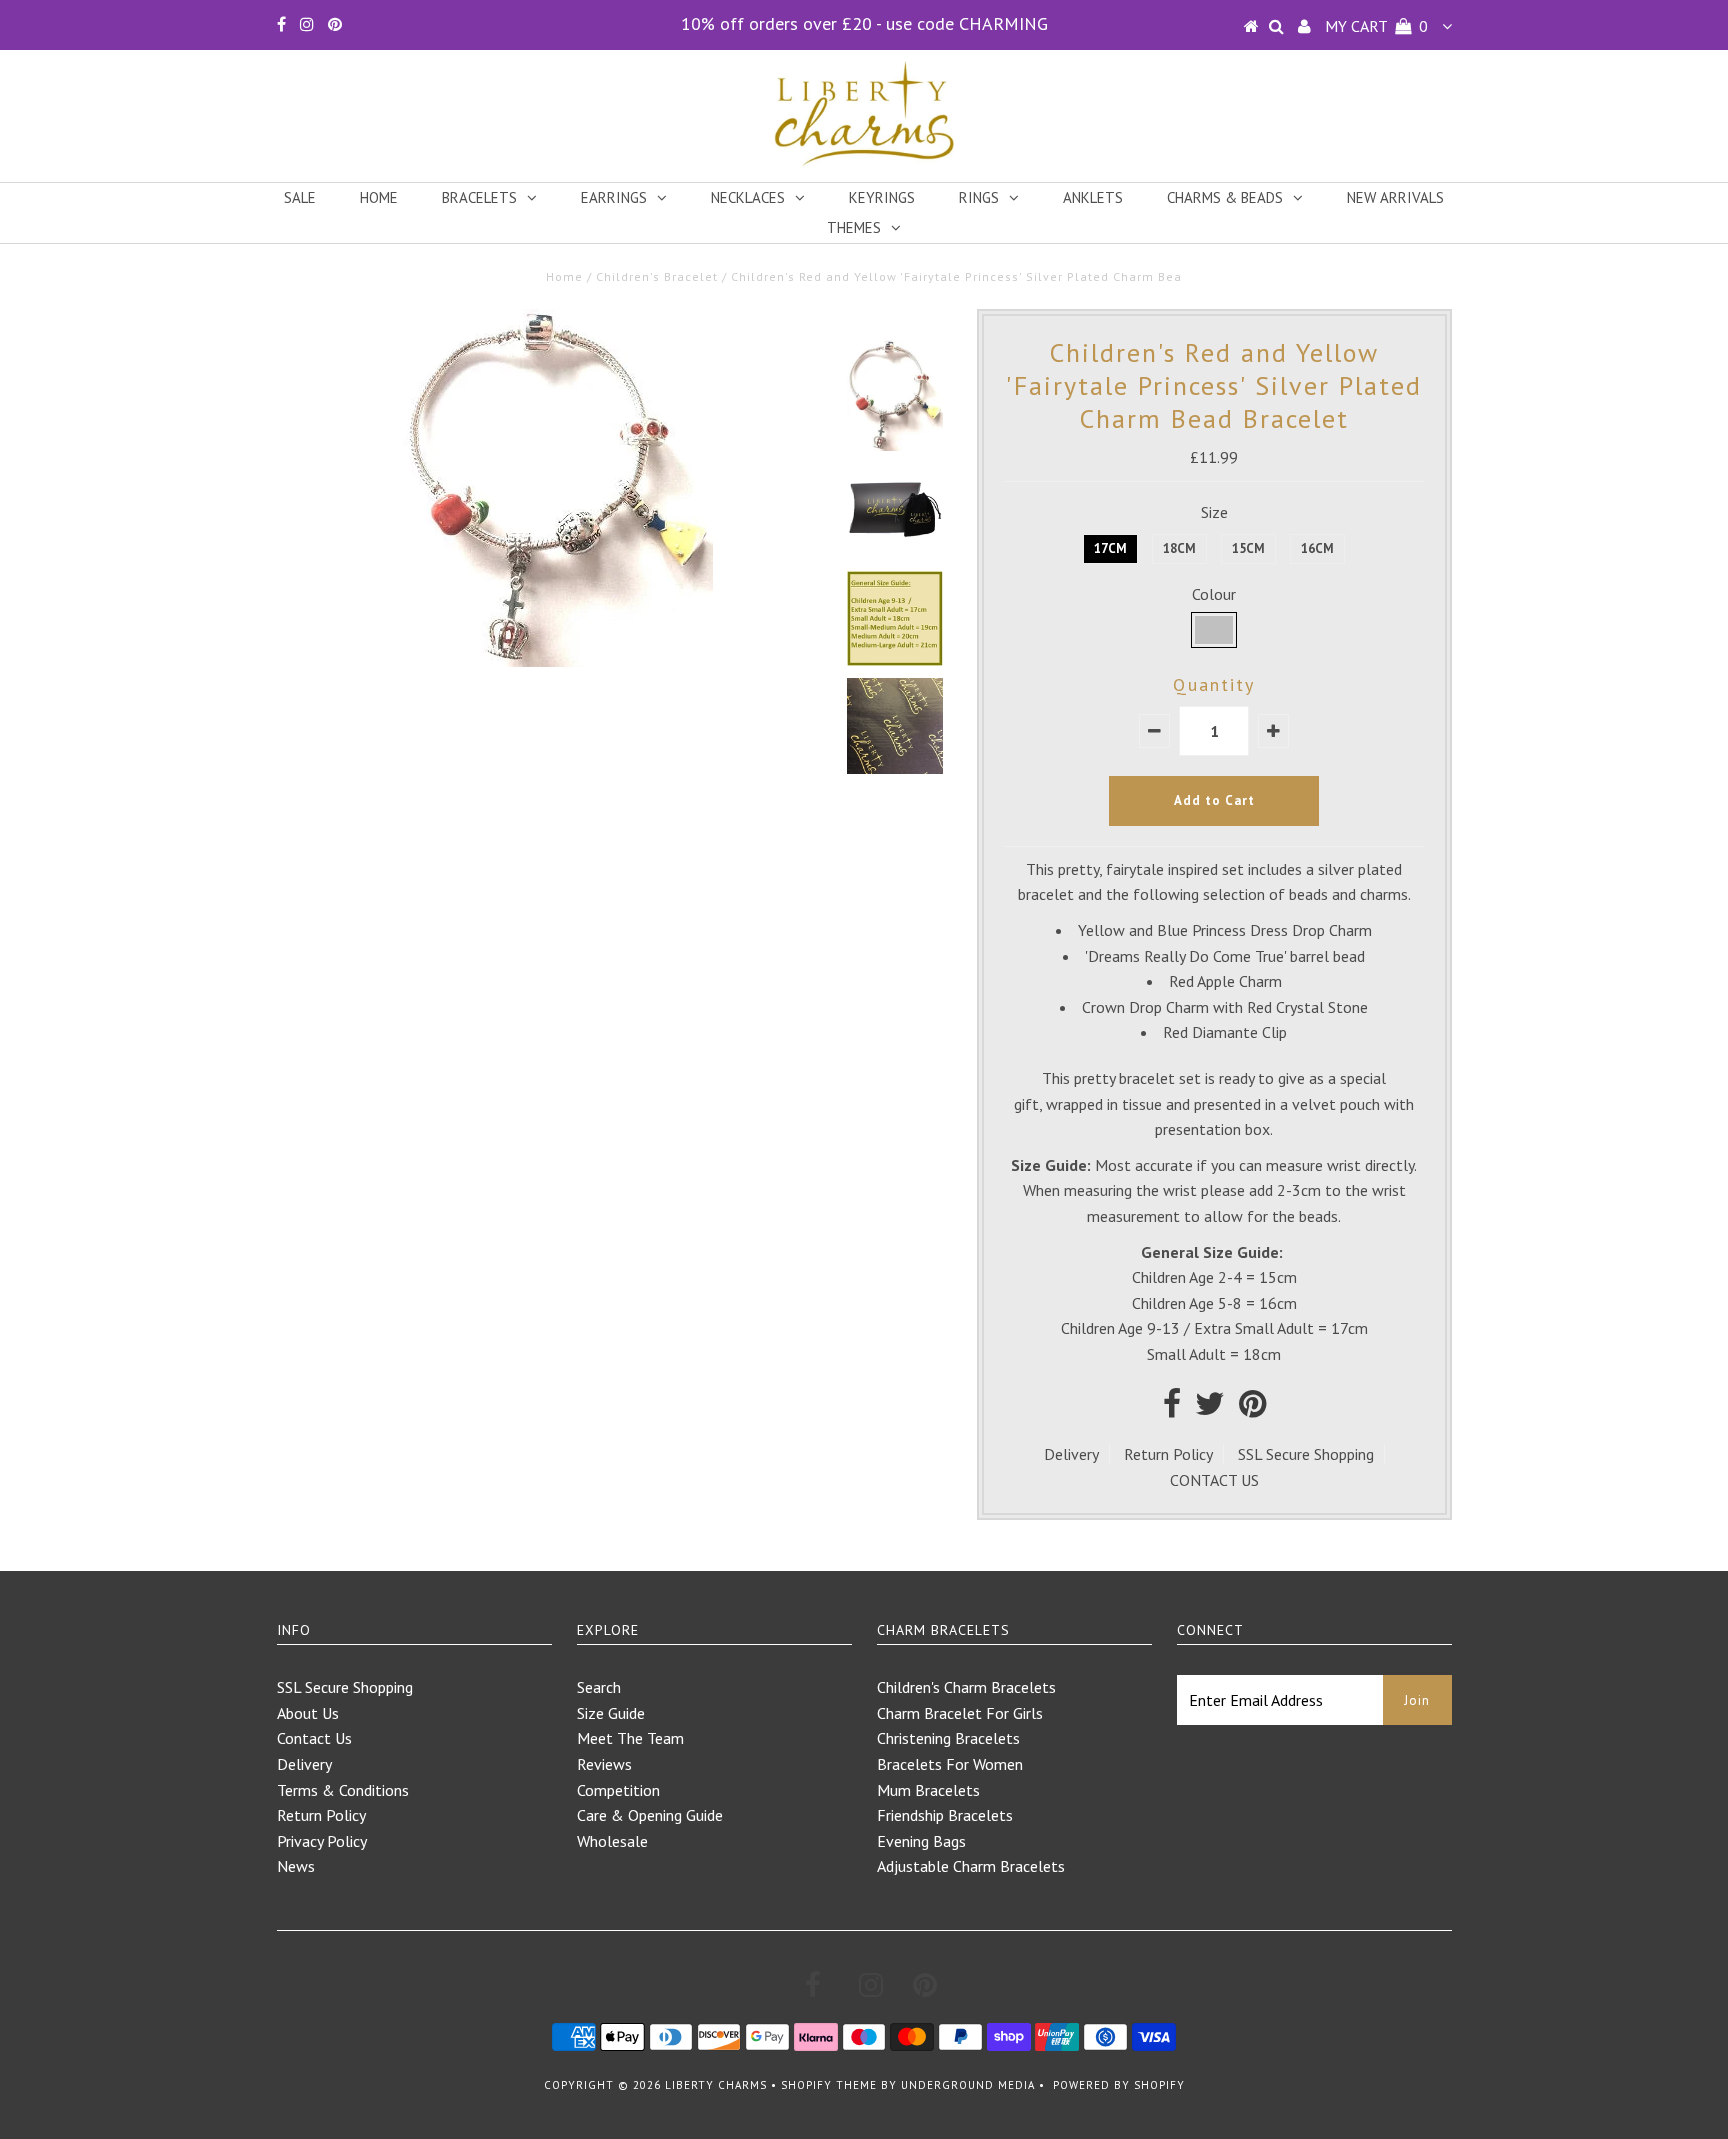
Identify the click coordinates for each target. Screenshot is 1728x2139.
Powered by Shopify (1119, 2085)
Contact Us (314, 1738)
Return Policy (1168, 1454)
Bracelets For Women (950, 1764)
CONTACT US (1214, 1480)
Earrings (614, 197)
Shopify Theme (829, 2085)
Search (599, 1687)
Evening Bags (921, 1841)
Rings (979, 197)
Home (379, 197)
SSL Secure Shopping (1306, 1454)
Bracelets (479, 197)
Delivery (1071, 1454)
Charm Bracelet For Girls (960, 1713)
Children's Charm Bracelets (966, 1687)
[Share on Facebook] (1172, 1409)
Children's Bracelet (657, 276)
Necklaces (748, 197)
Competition (618, 1790)
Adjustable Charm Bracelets (971, 1866)
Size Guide (611, 1713)
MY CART (1376, 26)
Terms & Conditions (343, 1790)
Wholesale (612, 1841)
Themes (854, 227)
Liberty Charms (716, 2085)
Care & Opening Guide (650, 1815)
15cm (1248, 548)
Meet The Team (630, 1738)
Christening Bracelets (948, 1738)
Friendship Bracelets (945, 1815)
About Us (308, 1713)
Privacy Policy (322, 1841)
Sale (300, 197)
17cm (1110, 548)
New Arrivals (1395, 197)
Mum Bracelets (928, 1790)
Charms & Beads (1225, 197)
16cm (1317, 548)
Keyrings (882, 197)
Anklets (1093, 197)
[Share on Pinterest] (1252, 1409)
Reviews (604, 1764)
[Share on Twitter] (1210, 1409)
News (296, 1866)
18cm (1179, 548)
